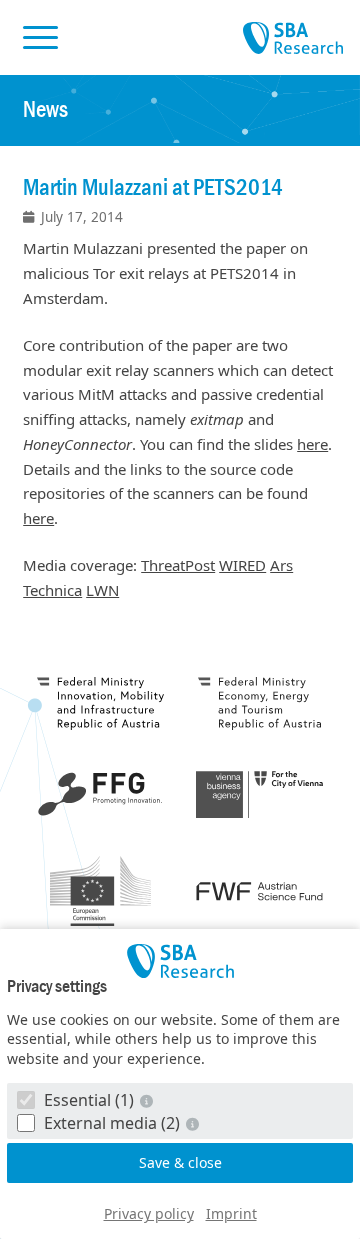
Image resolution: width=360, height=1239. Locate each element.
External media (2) (112, 1123)
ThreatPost (178, 565)
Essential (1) (89, 1100)
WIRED (242, 565)
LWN (102, 590)
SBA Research (293, 39)
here (312, 444)
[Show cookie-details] (148, 1100)
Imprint (231, 1213)
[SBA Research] (180, 961)
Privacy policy (149, 1213)
